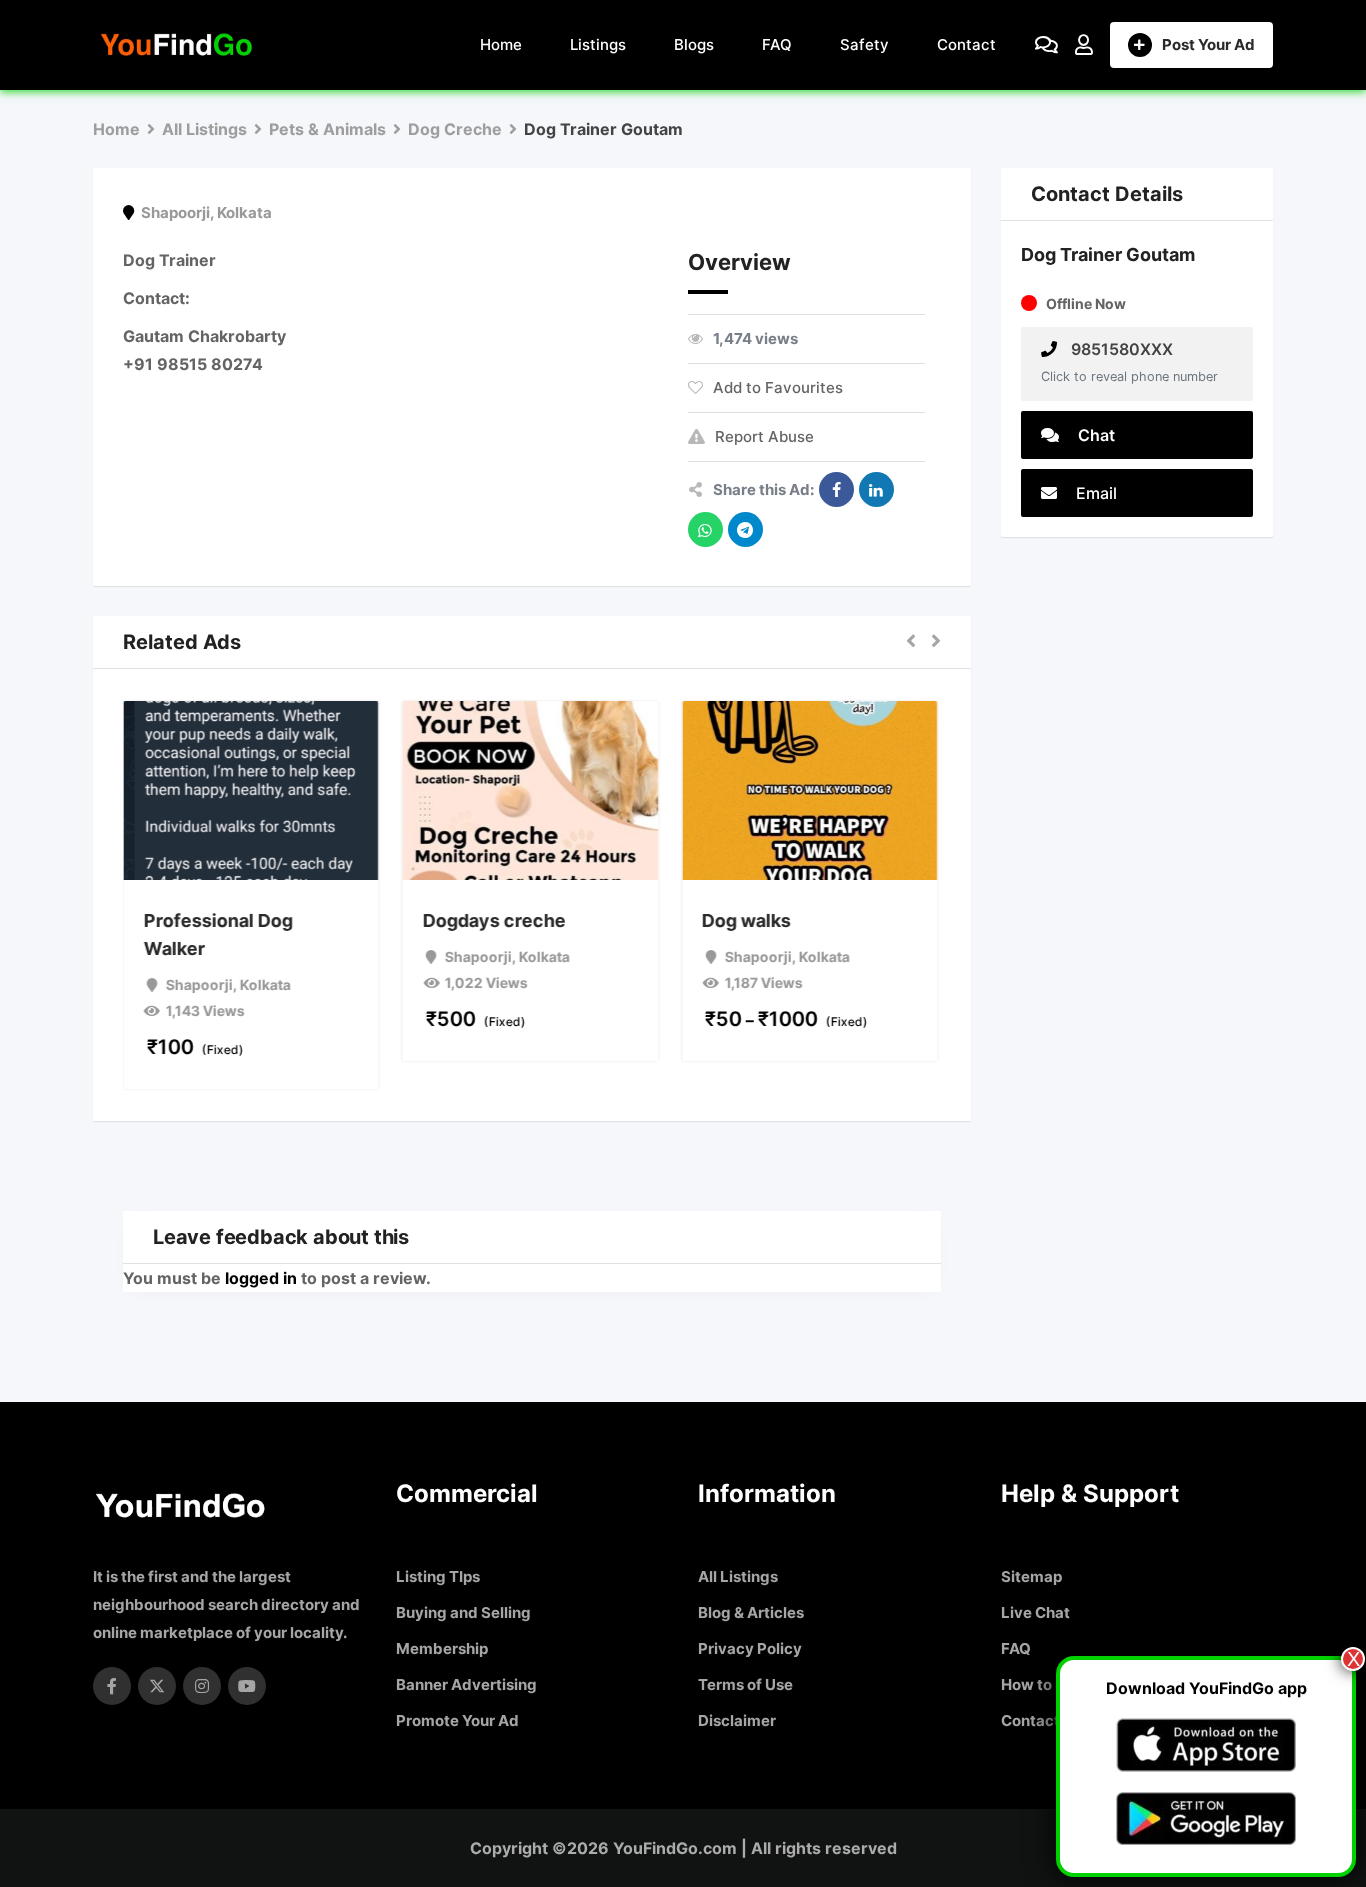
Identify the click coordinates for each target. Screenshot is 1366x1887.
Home (501, 44)
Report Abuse (764, 436)
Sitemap (1031, 1576)
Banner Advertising (466, 1684)
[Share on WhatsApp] (705, 529)
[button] (911, 642)
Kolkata (244, 212)
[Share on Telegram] (745, 529)
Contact (966, 44)
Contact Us (1041, 1720)
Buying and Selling (463, 1612)
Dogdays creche (495, 920)
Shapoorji (175, 212)
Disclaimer (737, 1720)
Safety (864, 44)
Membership (442, 1648)
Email (1094, 493)
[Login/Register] (1084, 45)
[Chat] (1046, 45)
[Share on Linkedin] (876, 489)
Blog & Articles (751, 1612)
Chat (1094, 435)
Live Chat (1035, 1612)
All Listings (738, 1576)
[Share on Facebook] (836, 489)
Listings (598, 44)
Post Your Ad (1208, 44)
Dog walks (748, 920)
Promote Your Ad (457, 1720)
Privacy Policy (750, 1648)
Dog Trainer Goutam (1108, 254)
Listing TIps (438, 1576)
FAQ (777, 44)
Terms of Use (745, 1684)
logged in (261, 1278)
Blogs (694, 44)
